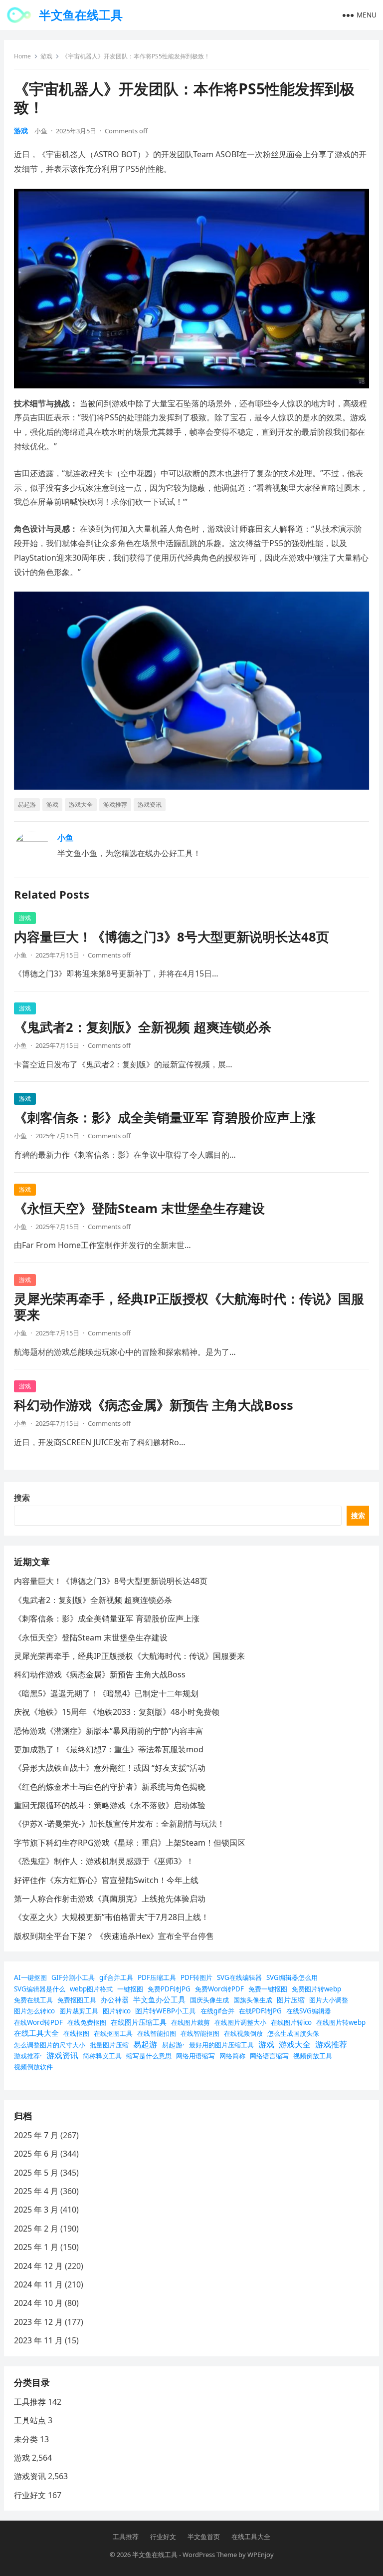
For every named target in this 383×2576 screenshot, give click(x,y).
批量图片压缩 (109, 2045)
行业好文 (30, 2495)
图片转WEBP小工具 (166, 2011)
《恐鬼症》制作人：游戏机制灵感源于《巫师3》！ (104, 1861)
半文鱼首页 (204, 2537)
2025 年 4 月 (36, 2191)
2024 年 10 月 (38, 2303)
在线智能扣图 (157, 2033)
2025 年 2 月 (36, 2229)
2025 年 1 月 (36, 2247)
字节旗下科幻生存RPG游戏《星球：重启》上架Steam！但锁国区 (130, 1843)
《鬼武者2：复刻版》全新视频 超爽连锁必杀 (143, 1027)
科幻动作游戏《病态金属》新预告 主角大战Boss (154, 1405)
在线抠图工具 (113, 2033)
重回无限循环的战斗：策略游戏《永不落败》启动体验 (110, 1805)
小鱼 (41, 131)
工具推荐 (30, 2402)
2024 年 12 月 (38, 2266)
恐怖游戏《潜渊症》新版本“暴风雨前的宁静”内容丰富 (109, 1731)
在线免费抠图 (87, 2022)
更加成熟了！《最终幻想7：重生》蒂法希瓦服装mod (109, 1749)
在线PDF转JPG (260, 2011)
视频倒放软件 (33, 2067)
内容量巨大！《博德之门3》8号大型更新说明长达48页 (172, 937)
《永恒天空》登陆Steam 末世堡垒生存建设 (139, 1208)
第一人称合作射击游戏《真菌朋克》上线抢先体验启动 (110, 1899)
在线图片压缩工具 (139, 2022)
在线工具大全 (36, 2033)
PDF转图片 (196, 1977)
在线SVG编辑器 (309, 2011)
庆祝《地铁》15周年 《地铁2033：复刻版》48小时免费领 (117, 1712)
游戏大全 (81, 805)
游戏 (46, 56)
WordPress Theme (210, 2555)
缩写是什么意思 (149, 2056)
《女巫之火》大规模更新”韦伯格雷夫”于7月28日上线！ (111, 1917)
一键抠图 (130, 1989)
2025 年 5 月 (36, 2173)
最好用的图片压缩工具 (221, 2045)
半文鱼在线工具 (81, 15)
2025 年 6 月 (36, 2154)
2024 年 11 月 (38, 2284)
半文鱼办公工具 (159, 1999)
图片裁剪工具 (79, 2011)
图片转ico (117, 2011)
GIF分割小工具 (73, 1977)
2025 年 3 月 (36, 2210)
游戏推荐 (115, 805)
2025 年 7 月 (36, 2135)
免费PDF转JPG (169, 1989)
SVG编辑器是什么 (40, 1989)
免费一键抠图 (268, 1989)
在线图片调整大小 (240, 2022)
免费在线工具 (33, 2000)
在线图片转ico (291, 2022)
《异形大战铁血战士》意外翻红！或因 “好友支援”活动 (110, 1768)
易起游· (173, 2045)
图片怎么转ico (34, 2011)
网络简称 (232, 2056)
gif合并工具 (116, 1977)
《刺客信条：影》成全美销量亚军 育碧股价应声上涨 (165, 1118)
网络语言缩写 (269, 2056)
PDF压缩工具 (157, 1977)
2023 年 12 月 (38, 2322)
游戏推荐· (28, 2056)
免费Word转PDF (219, 1989)
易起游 (27, 805)
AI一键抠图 (30, 1977)
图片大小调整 (329, 2000)
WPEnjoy (261, 2555)
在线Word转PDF (38, 2022)
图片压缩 (291, 2000)
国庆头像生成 (209, 2000)
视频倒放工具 (313, 2056)
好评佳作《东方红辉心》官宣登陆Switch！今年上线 (106, 1880)
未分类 (26, 2439)
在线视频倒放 (243, 2033)
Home (22, 56)
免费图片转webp (316, 1989)
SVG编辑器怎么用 (292, 1977)
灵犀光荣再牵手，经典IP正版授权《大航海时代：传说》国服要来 (189, 1307)
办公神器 (115, 2000)
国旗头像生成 (253, 2000)
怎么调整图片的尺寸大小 (50, 2045)
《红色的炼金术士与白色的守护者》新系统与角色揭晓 (110, 1787)
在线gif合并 (217, 2011)
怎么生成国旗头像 (293, 2033)
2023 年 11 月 (38, 2340)
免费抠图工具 (77, 2000)
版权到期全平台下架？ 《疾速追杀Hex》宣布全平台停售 (114, 1936)
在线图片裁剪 (191, 2022)
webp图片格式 (91, 1989)
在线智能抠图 (200, 2033)
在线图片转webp (341, 2022)
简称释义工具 (102, 2056)
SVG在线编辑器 (239, 1977)
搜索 (22, 1498)
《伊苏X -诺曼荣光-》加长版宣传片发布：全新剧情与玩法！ (119, 1824)
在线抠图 (76, 2033)
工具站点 (30, 2420)
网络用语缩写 (195, 2056)
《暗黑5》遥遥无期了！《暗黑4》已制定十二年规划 (106, 1693)
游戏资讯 (150, 805)
